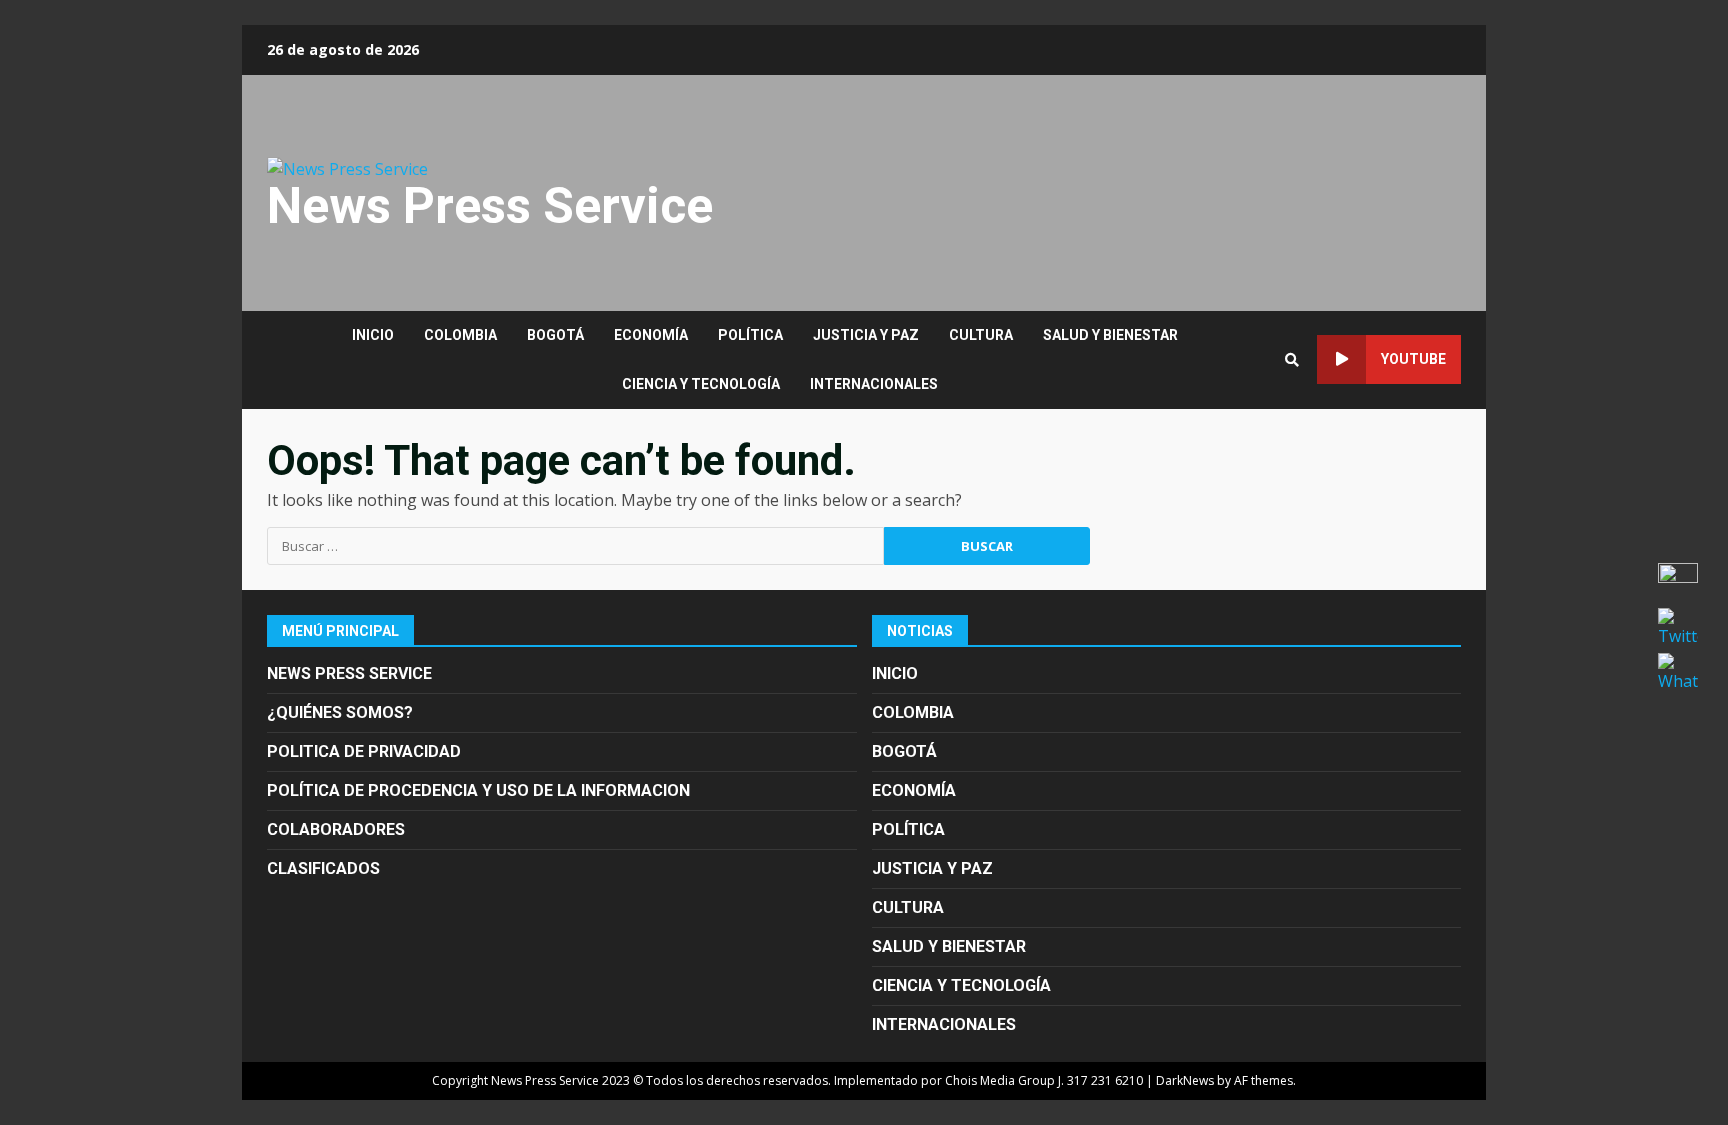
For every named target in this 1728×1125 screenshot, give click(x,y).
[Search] (1292, 360)
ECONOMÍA (651, 335)
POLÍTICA (750, 335)
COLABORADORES (336, 829)
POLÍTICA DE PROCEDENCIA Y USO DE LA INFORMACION (478, 790)
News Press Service (490, 206)
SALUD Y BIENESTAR (1110, 335)
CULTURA (981, 335)
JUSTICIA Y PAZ (866, 335)
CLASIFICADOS (323, 868)
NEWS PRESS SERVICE (349, 673)
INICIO (373, 335)
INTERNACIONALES (874, 384)
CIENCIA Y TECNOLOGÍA (701, 384)
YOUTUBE (1413, 359)
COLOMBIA (460, 335)
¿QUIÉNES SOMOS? (340, 712)
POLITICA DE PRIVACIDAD (364, 751)
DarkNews (1185, 1080)
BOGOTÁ (555, 335)
